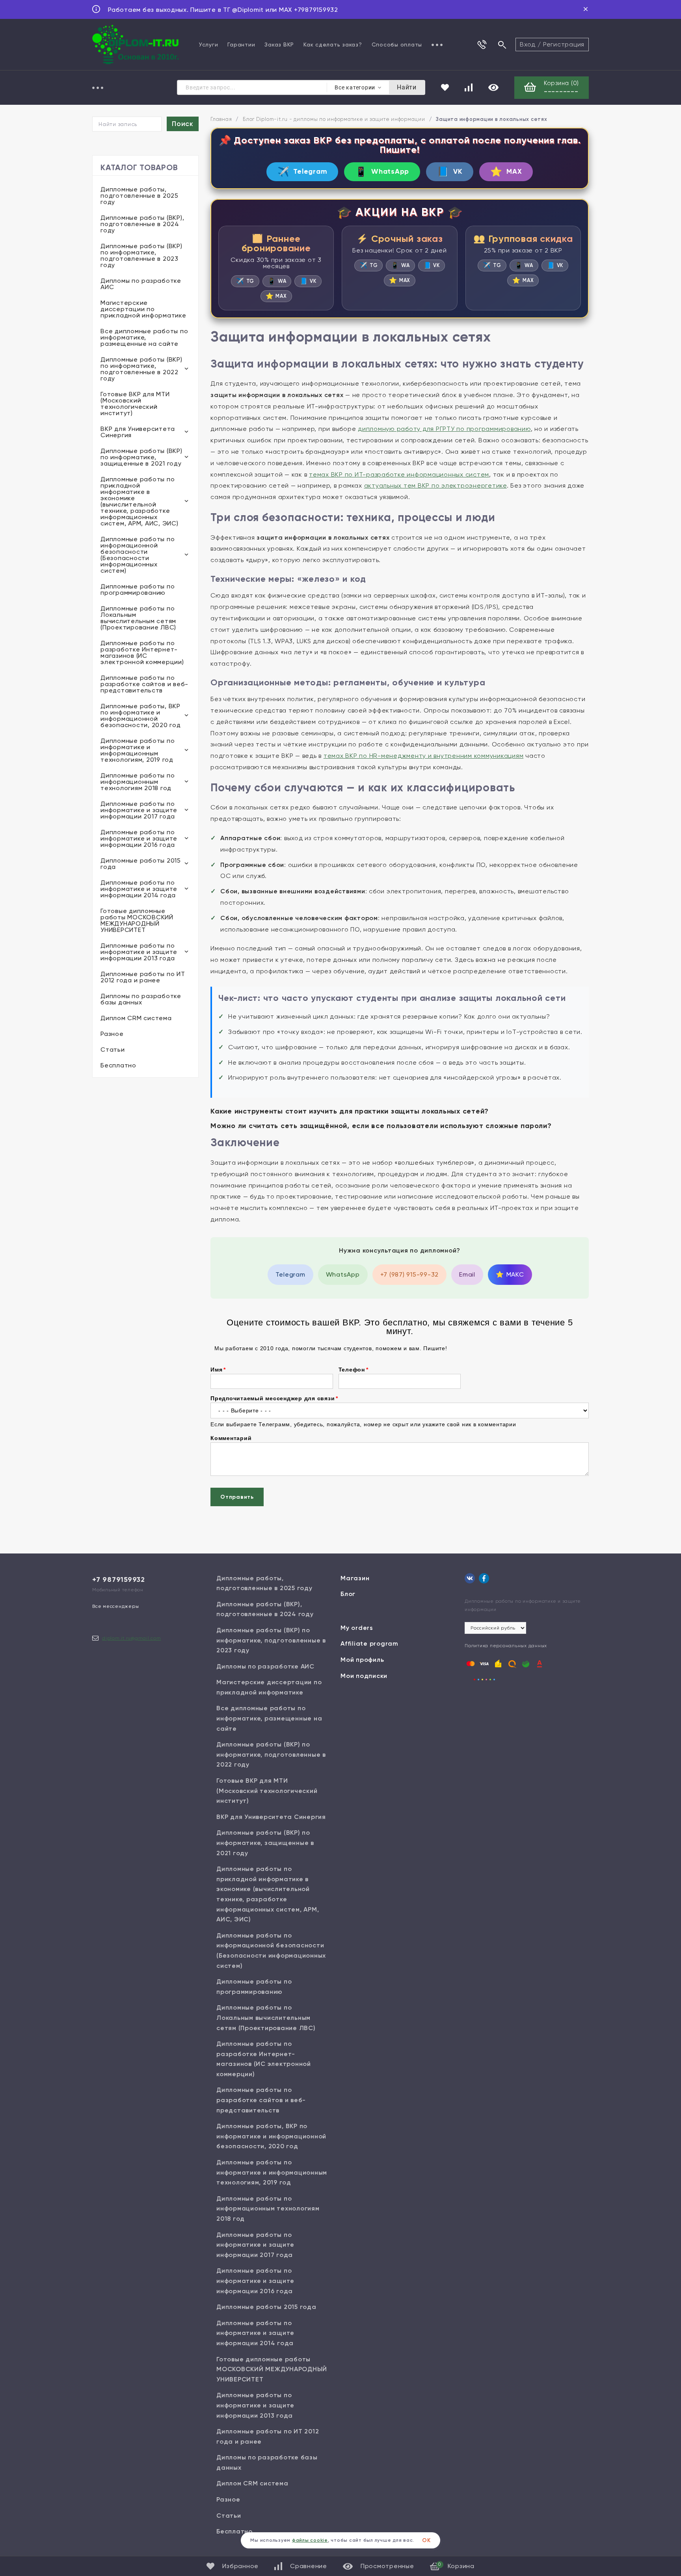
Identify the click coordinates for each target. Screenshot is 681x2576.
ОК (426, 2540)
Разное (112, 1034)
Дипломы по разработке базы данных (141, 999)
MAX (506, 172)
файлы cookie (310, 2540)
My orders (357, 1628)
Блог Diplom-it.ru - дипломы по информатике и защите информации (334, 119)
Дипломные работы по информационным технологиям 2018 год (138, 782)
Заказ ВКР (279, 45)
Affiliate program (369, 1643)
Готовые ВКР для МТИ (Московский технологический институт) (135, 404)
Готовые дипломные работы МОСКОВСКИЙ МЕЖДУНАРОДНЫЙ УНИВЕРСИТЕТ (137, 920)
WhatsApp (382, 172)
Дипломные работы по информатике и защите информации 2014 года (139, 889)
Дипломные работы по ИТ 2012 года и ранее (143, 977)
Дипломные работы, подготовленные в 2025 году (140, 196)
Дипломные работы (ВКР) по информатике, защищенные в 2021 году (141, 457)
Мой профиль (362, 1660)
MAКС (510, 1274)
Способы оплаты (397, 45)
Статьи (113, 1050)
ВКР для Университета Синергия (138, 432)
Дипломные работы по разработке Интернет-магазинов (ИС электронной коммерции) (142, 652)
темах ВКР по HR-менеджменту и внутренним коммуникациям (424, 756)
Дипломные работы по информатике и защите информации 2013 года (139, 952)
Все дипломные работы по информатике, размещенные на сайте (144, 337)
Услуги (209, 45)
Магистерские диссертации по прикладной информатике (143, 309)
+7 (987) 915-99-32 (410, 1274)
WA (277, 281)
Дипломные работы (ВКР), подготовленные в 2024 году (142, 224)
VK (450, 172)
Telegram (302, 172)
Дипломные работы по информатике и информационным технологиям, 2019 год (138, 750)
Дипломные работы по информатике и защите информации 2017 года (139, 810)
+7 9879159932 (119, 1579)
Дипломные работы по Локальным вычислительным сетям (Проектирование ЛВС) (138, 618)
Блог (348, 1594)
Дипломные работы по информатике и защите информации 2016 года (139, 838)
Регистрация (564, 44)
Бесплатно (118, 1065)
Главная (221, 119)
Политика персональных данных (506, 1646)
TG (245, 281)
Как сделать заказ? (333, 45)
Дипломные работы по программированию (138, 589)
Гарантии (241, 45)
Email (467, 1274)
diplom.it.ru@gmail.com (132, 1638)
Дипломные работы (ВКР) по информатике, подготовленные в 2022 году (141, 369)
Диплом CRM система (136, 1018)
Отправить (237, 1497)
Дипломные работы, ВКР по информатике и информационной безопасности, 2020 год (141, 715)
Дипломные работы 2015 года (141, 864)
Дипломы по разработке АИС (141, 284)
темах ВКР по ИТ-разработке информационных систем (399, 474)
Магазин (355, 1578)
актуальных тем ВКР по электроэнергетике (435, 485)
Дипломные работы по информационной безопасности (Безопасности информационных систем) (138, 555)
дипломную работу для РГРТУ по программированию (444, 429)
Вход (528, 44)
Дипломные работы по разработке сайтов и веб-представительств (144, 684)
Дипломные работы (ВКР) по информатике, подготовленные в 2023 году (141, 255)
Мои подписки (364, 1676)
